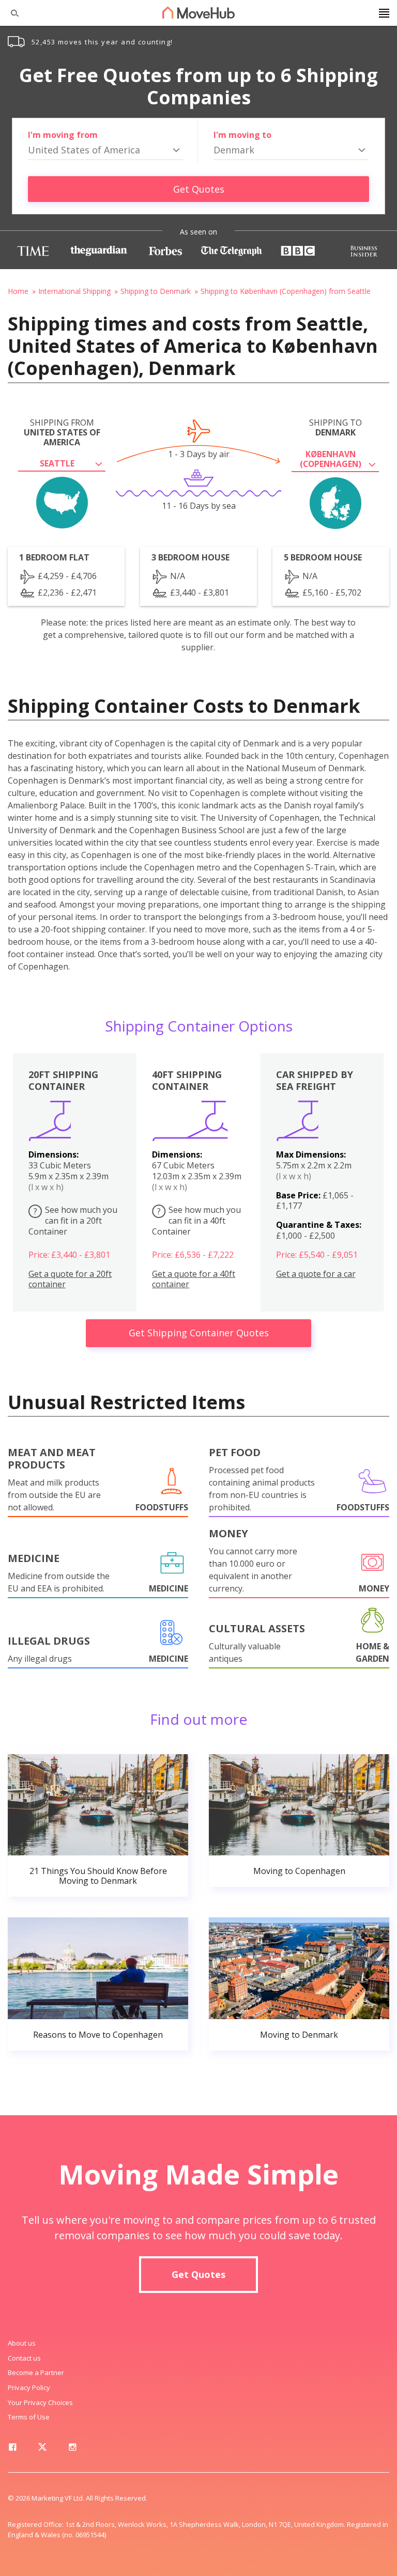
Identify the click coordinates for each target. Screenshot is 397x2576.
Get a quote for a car (316, 1274)
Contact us (24, 2358)
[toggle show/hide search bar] (10, 13)
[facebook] (12, 2449)
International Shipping (74, 291)
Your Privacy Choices (40, 2402)
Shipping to (335, 428)
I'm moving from (63, 135)
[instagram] (72, 2449)
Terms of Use (29, 2417)
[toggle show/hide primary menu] (384, 13)
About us (22, 2343)
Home (18, 291)
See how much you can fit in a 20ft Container (73, 1221)
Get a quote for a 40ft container (194, 1279)
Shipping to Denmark (156, 291)
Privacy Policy (29, 2387)
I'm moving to (242, 135)
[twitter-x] (42, 2449)
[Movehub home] (198, 12)
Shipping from (62, 433)
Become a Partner (36, 2372)
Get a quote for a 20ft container (70, 1279)
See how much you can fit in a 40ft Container (196, 1221)
